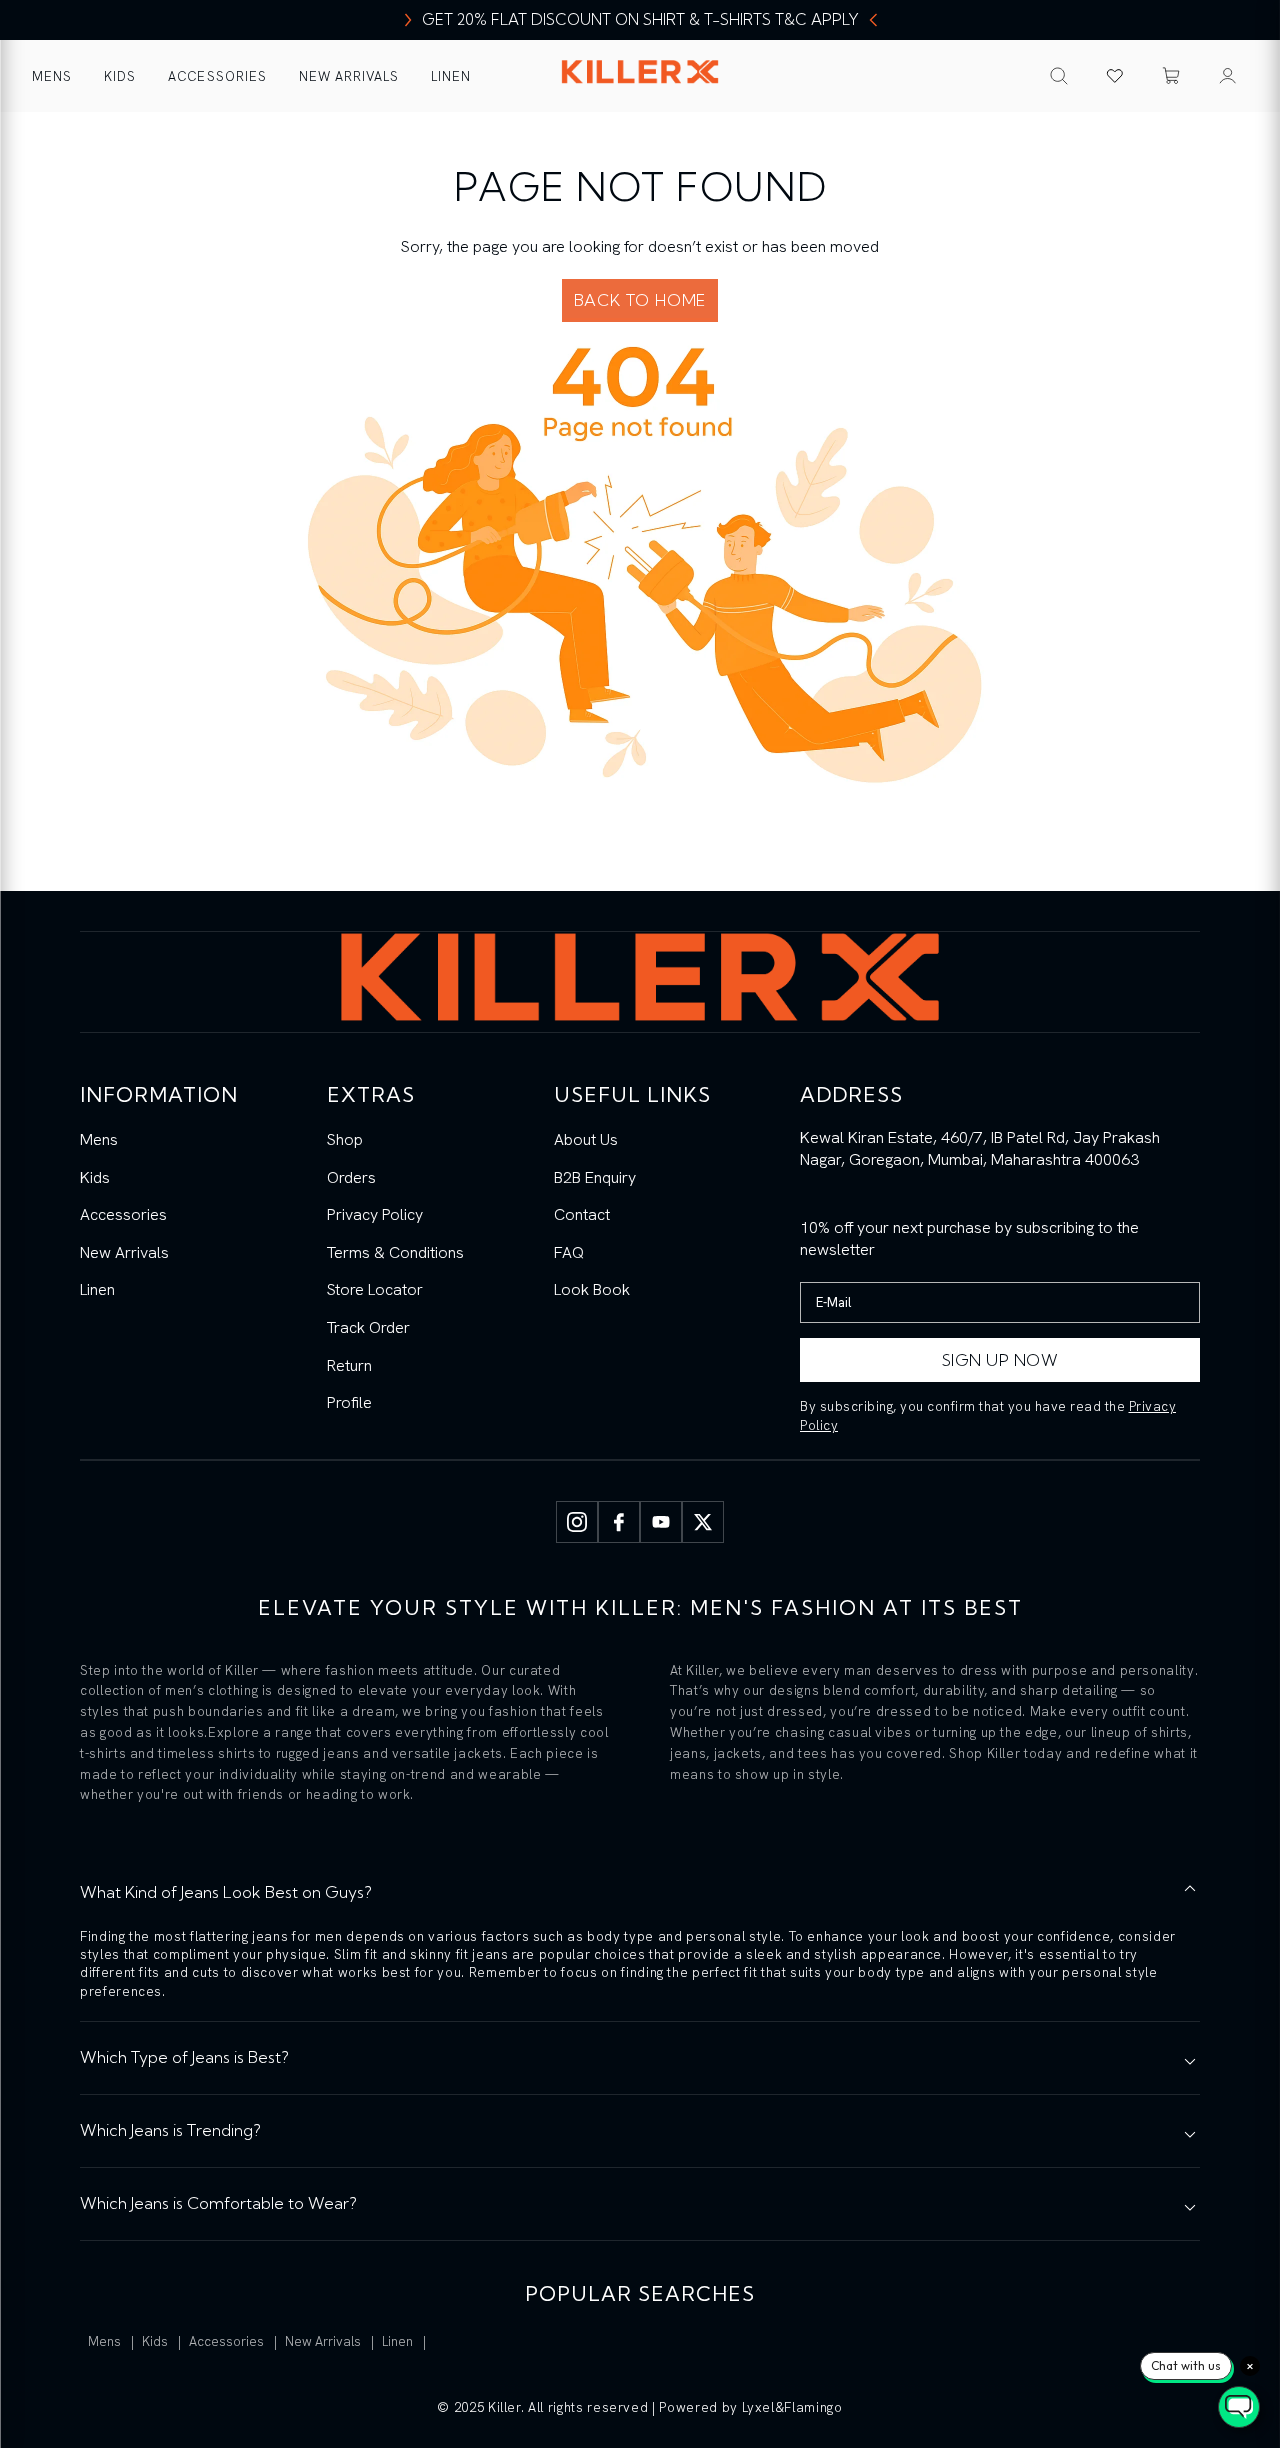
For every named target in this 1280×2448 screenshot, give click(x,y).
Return (349, 1365)
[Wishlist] (1115, 76)
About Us (586, 1139)
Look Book (592, 1289)
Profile (349, 1402)
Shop (345, 1139)
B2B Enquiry (595, 1177)
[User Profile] (1228, 76)
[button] (1171, 76)
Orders (351, 1177)
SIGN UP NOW (1000, 1360)
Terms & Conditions (395, 1252)
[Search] (1059, 76)
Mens (52, 76)
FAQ (569, 1252)
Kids (120, 76)
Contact (582, 1214)
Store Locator (375, 1289)
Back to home (640, 300)
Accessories (217, 76)
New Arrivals (349, 76)
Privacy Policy (375, 1214)
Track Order (368, 1327)
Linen (451, 76)
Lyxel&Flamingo (792, 2407)
